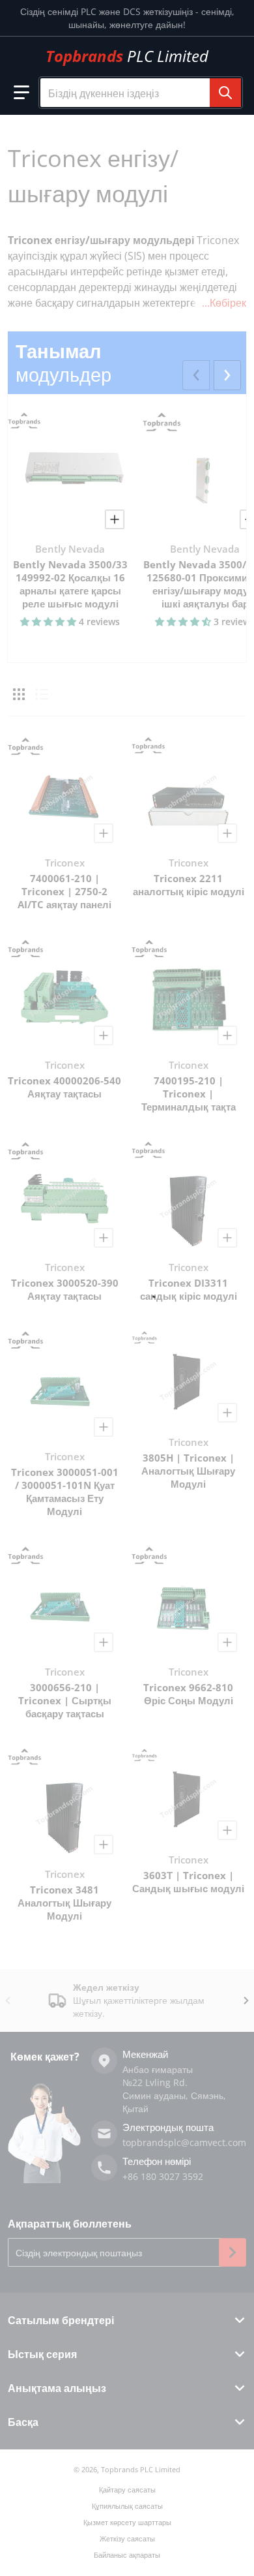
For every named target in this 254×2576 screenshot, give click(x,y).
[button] (21, 93)
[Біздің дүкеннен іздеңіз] (225, 93)
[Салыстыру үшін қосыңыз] (115, 519)
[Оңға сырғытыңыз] (227, 375)
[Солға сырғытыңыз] (196, 375)
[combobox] (141, 93)
